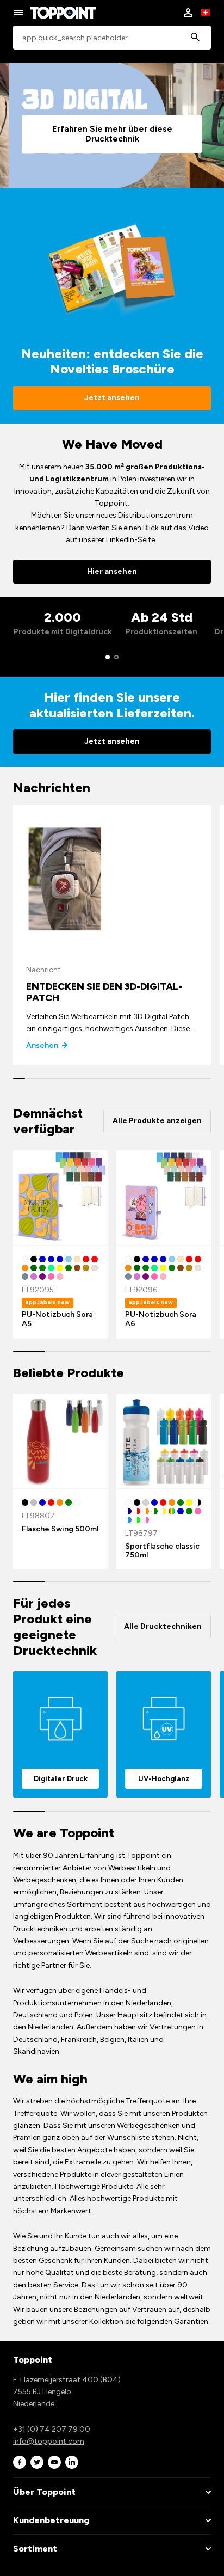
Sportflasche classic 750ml (162, 1551)
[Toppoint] (63, 13)
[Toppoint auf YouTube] (54, 2462)
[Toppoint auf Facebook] (20, 2462)
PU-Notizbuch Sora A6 (161, 1319)
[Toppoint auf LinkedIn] (72, 2462)
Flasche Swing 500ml (60, 1529)
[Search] (195, 38)
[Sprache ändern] (206, 13)
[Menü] (18, 13)
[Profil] (188, 13)
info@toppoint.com (49, 2441)
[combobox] (112, 38)
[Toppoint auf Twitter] (37, 2462)
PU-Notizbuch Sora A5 (57, 1319)
